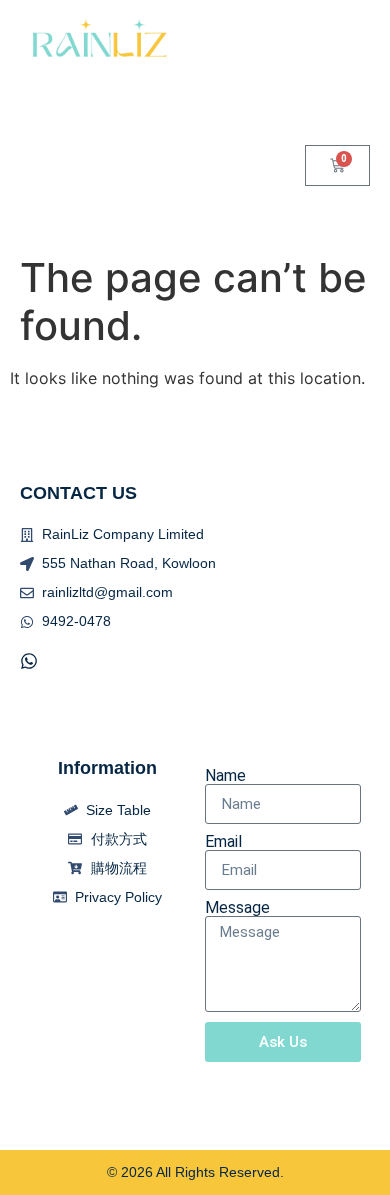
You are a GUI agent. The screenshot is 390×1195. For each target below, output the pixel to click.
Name (225, 776)
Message (237, 908)
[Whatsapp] (29, 661)
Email (223, 842)
